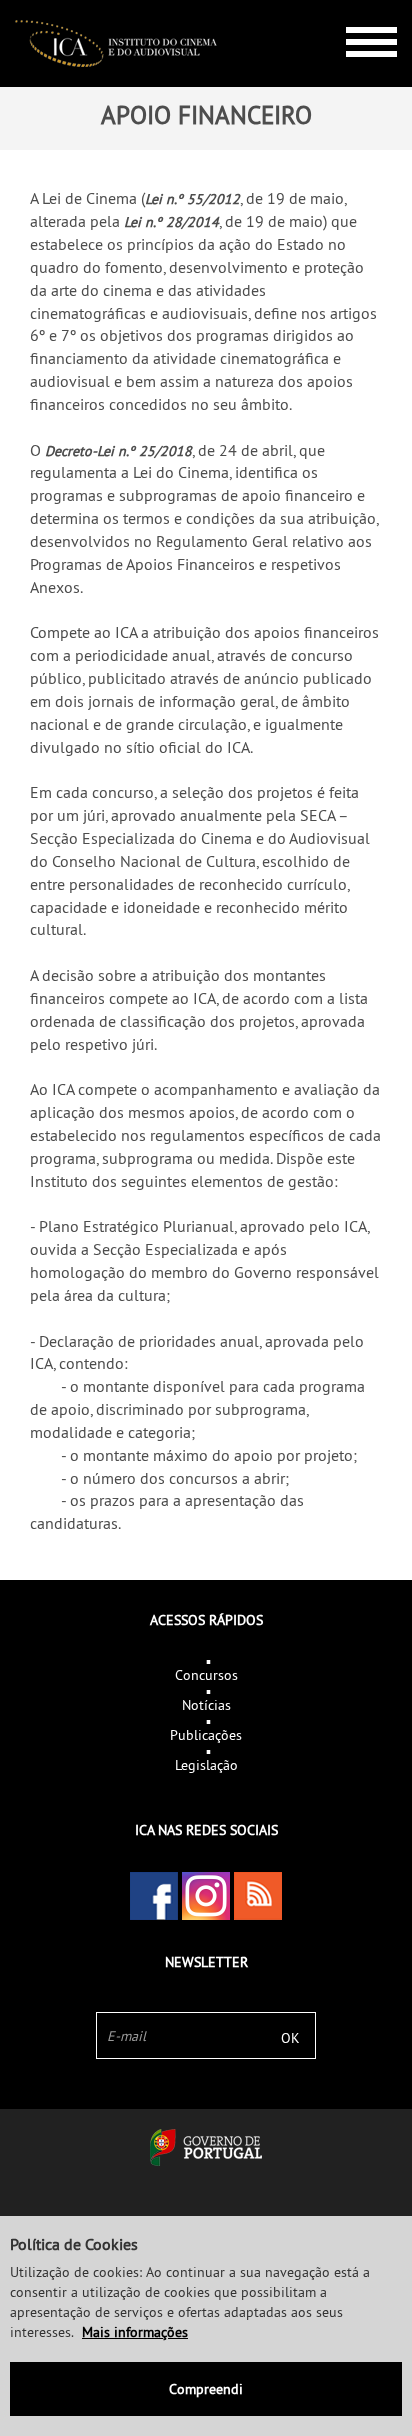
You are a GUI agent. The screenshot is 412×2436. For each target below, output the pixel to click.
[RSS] (258, 1896)
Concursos (206, 1675)
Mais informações (135, 2332)
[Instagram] (206, 1896)
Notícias (206, 1705)
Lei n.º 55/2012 (192, 199)
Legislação (206, 1765)
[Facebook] (154, 1896)
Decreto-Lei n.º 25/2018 (118, 451)
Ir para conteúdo (356, 8)
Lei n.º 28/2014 (171, 222)
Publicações (206, 1735)
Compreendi (206, 2389)
